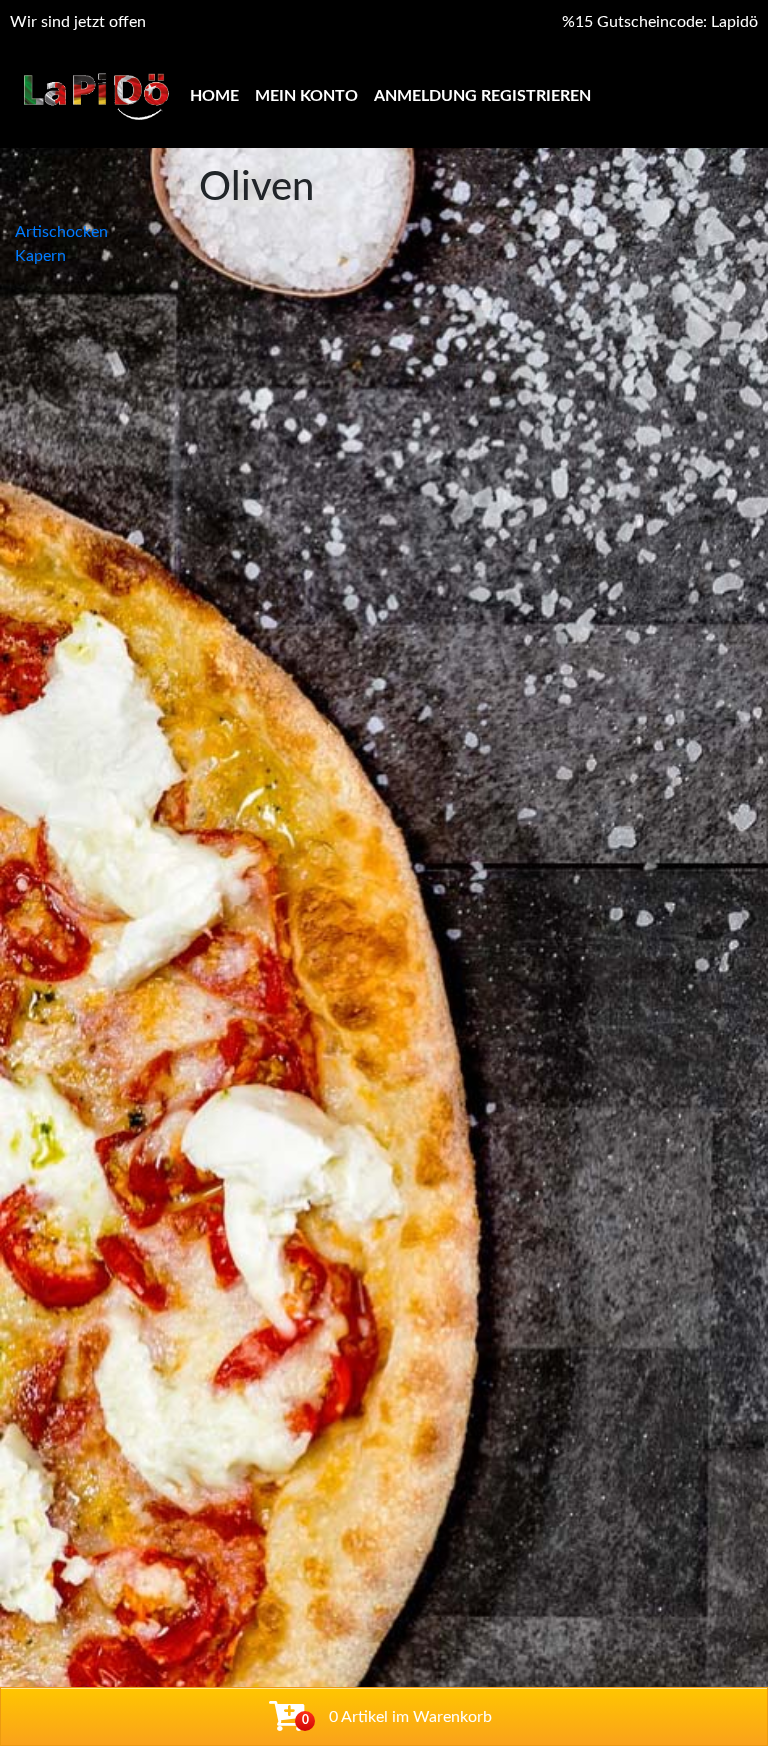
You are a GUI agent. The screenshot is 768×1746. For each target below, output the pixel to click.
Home (214, 96)
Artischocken (61, 232)
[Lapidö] (96, 96)
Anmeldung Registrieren (482, 96)
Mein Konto (306, 96)
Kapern (40, 256)
